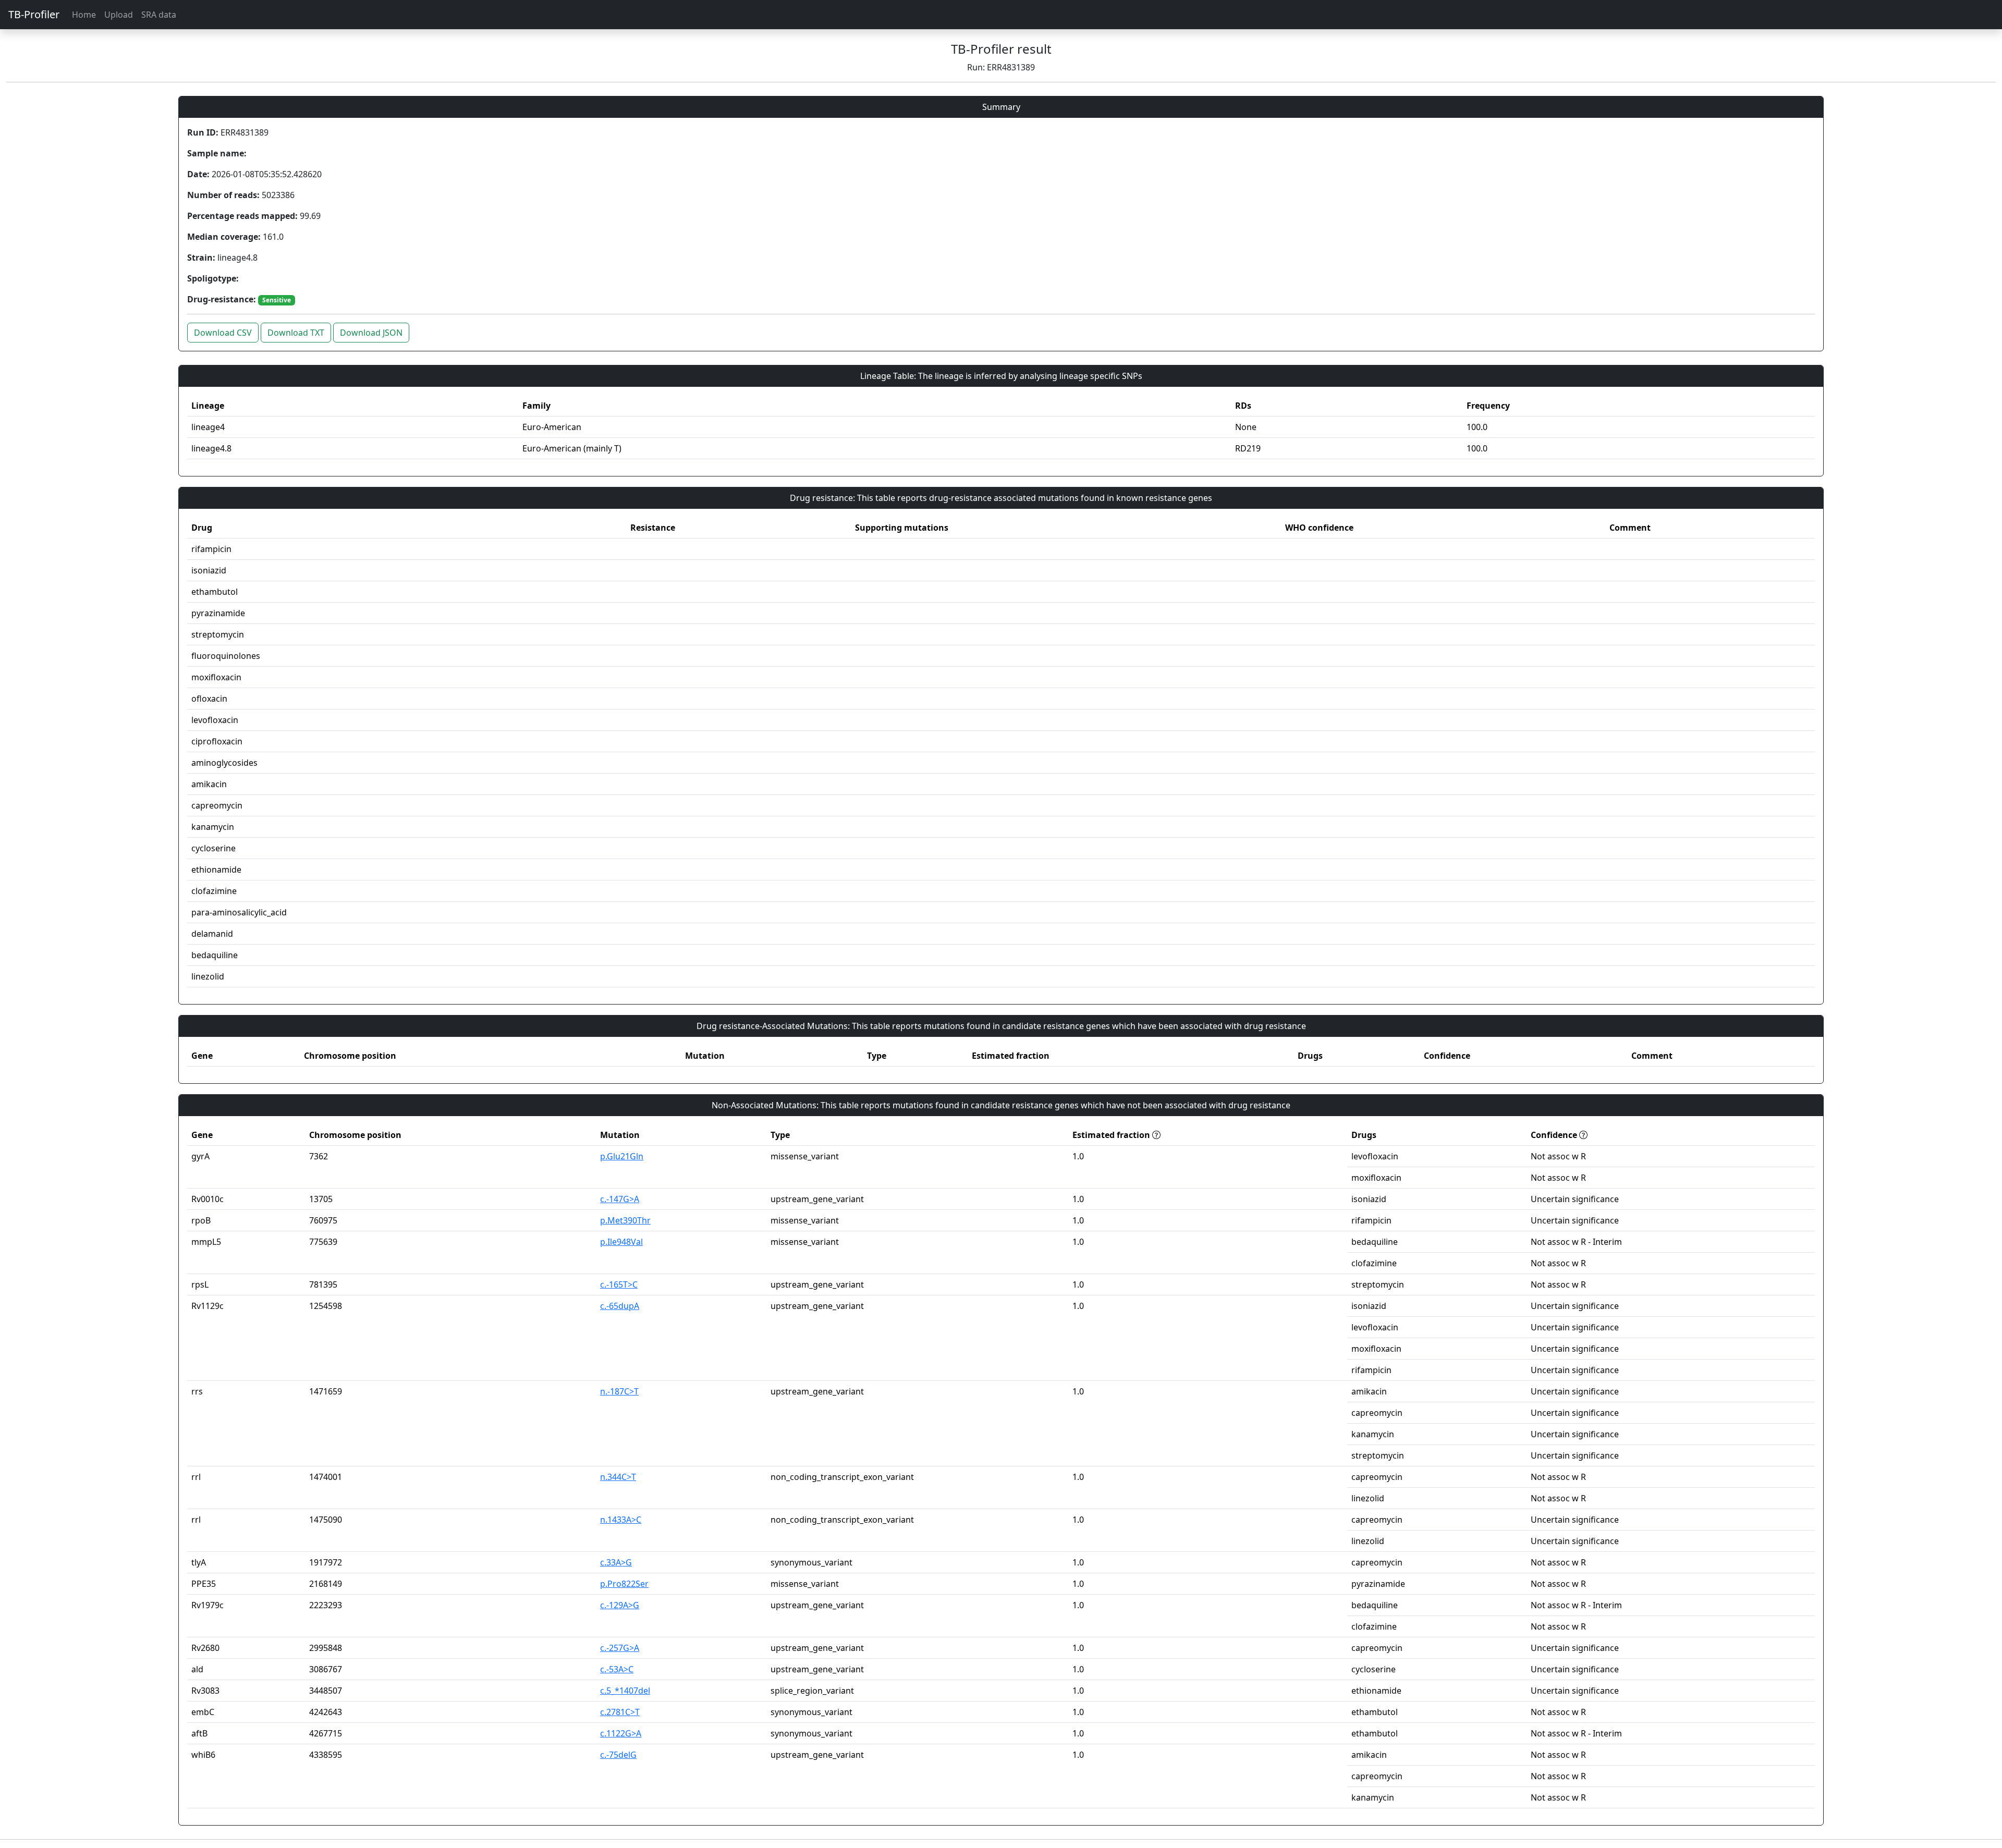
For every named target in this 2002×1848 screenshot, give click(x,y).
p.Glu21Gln (622, 1156)
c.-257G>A (620, 1648)
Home (84, 15)
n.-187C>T (619, 1391)
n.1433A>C (621, 1520)
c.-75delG (618, 1755)
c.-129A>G (620, 1605)
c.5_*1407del (625, 1691)
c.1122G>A (621, 1733)
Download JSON (371, 333)
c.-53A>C (617, 1669)
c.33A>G (616, 1562)
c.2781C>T (620, 1712)
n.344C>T (618, 1477)
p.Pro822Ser (624, 1584)
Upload (119, 15)
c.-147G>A (620, 1199)
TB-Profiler (34, 14)
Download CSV (223, 333)
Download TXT (296, 333)
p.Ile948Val (621, 1242)
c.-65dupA (620, 1306)
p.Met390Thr (625, 1220)
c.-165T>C (619, 1284)
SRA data (159, 15)
